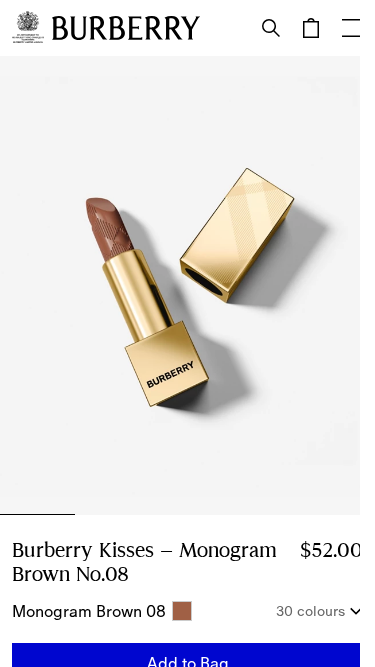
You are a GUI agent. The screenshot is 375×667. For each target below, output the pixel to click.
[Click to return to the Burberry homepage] (126, 28)
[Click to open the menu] (351, 28)
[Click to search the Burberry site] (271, 28)
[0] (311, 28)
